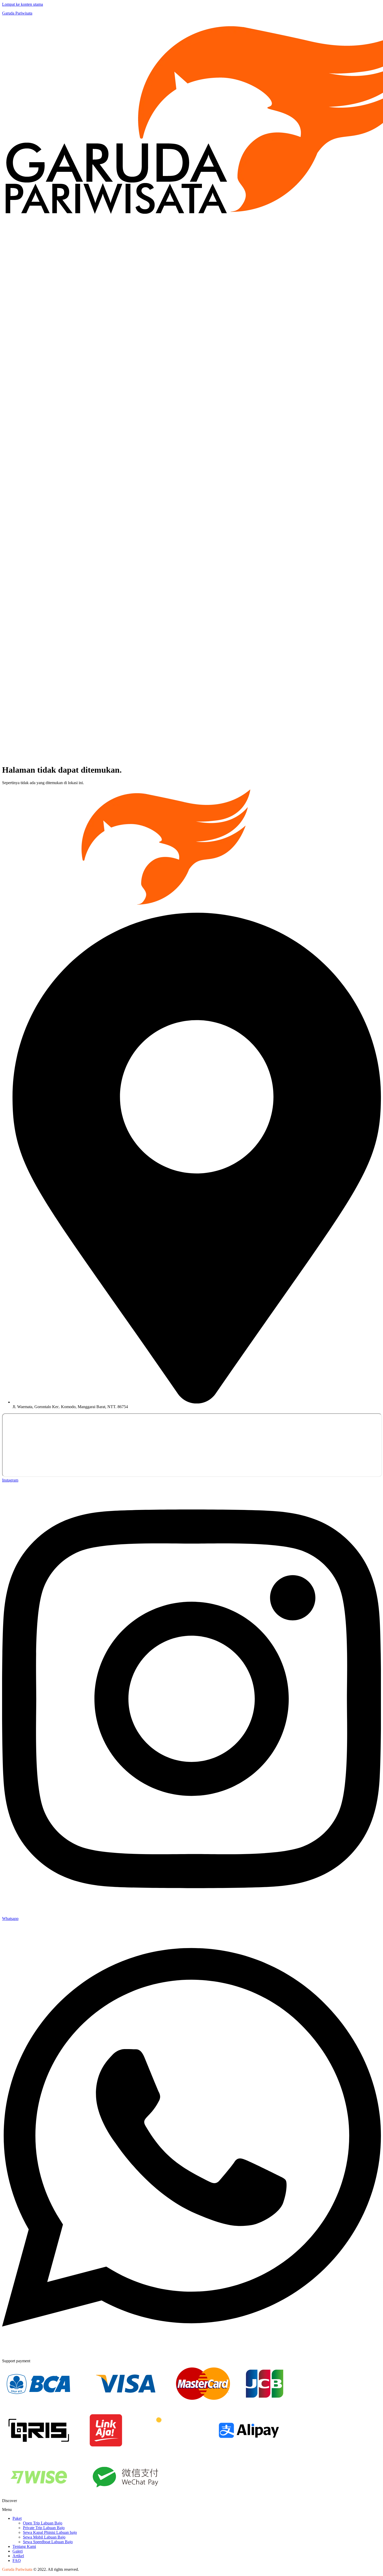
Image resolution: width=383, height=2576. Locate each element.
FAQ (17, 2561)
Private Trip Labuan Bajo (44, 2528)
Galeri (18, 2551)
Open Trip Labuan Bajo (43, 2523)
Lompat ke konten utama (23, 4)
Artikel (18, 2556)
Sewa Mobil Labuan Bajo (44, 2537)
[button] (191, 2510)
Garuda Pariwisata (17, 13)
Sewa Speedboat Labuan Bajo (48, 2542)
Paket (17, 2518)
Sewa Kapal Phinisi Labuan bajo (50, 2532)
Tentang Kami (24, 2546)
